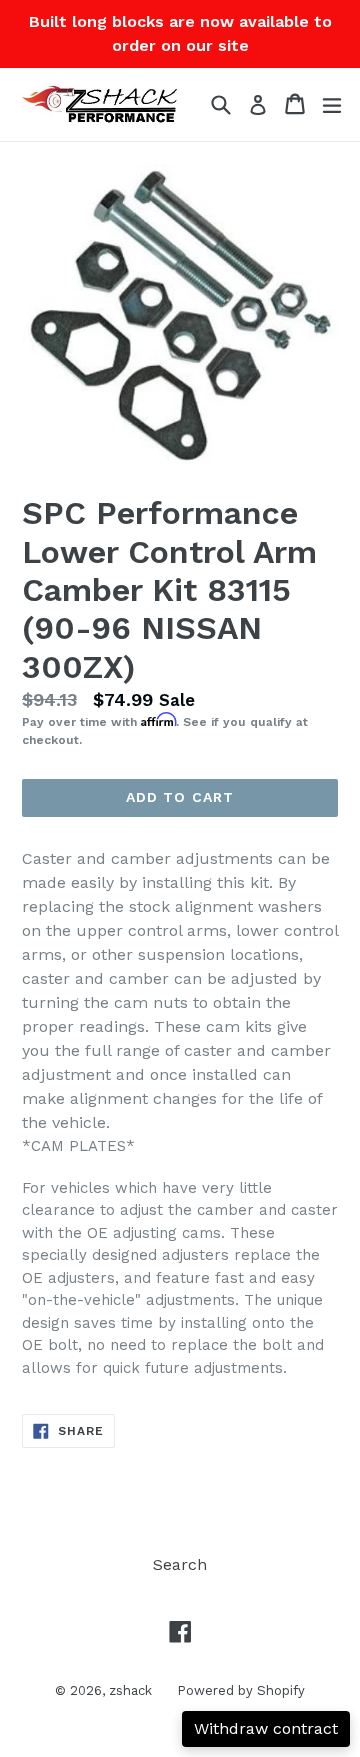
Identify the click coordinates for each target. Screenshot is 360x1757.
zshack (130, 1690)
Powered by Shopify (241, 1690)
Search (180, 1564)
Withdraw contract (266, 1728)
